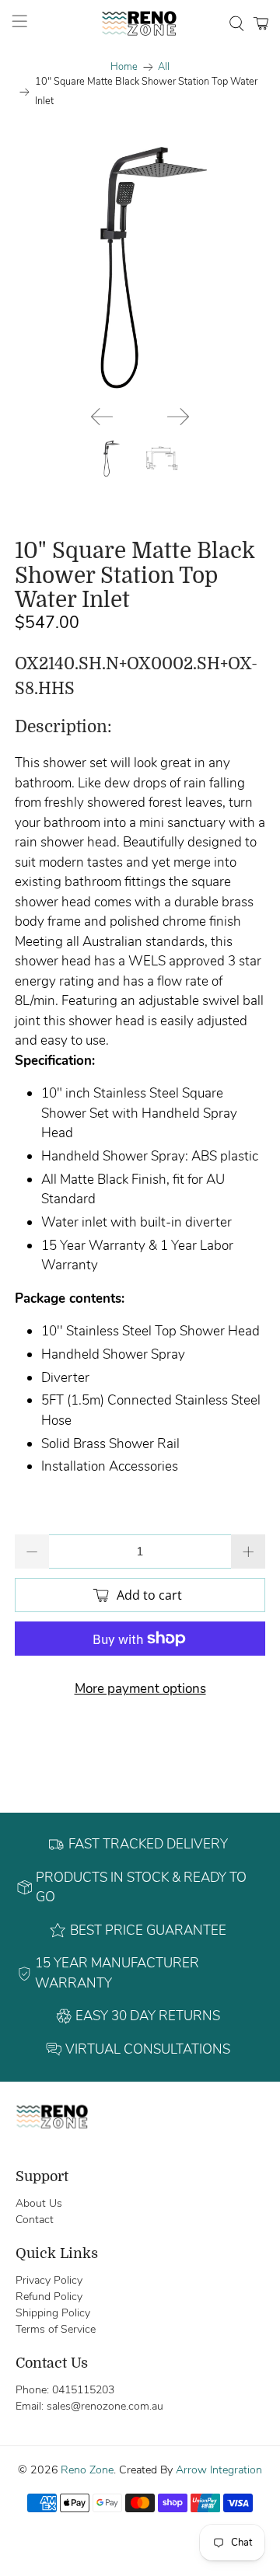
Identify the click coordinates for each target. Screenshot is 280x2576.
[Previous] (102, 417)
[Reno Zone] (140, 23)
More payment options (140, 1689)
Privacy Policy (49, 2280)
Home (124, 67)
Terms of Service (56, 2329)
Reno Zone (87, 2470)
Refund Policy (49, 2297)
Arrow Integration (219, 2470)
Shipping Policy (53, 2313)
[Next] (178, 417)
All (164, 67)
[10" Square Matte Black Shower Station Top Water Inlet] (140, 268)
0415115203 (83, 2390)
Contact (35, 2220)
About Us (39, 2203)
